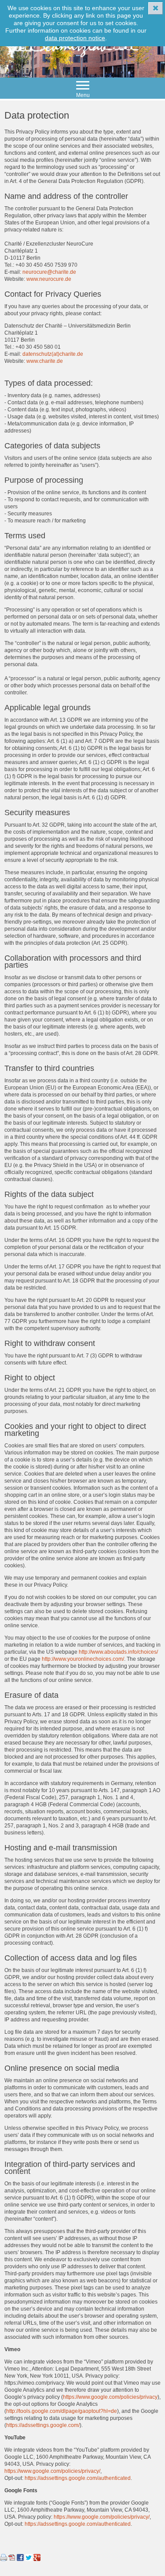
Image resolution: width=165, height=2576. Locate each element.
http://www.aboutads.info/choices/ (118, 1652)
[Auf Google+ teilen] (37, 2559)
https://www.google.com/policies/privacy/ (52, 2471)
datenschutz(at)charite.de (53, 354)
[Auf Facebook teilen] (20, 2559)
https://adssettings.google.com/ (43, 2425)
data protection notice (75, 38)
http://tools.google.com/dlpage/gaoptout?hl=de (62, 2411)
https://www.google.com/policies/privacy (110, 2397)
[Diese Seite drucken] (4, 2559)
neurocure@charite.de (49, 272)
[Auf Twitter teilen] (29, 2559)
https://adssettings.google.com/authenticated (78, 2478)
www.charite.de (45, 361)
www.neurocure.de (49, 279)
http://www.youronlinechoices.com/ (83, 1659)
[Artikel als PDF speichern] (12, 2559)
